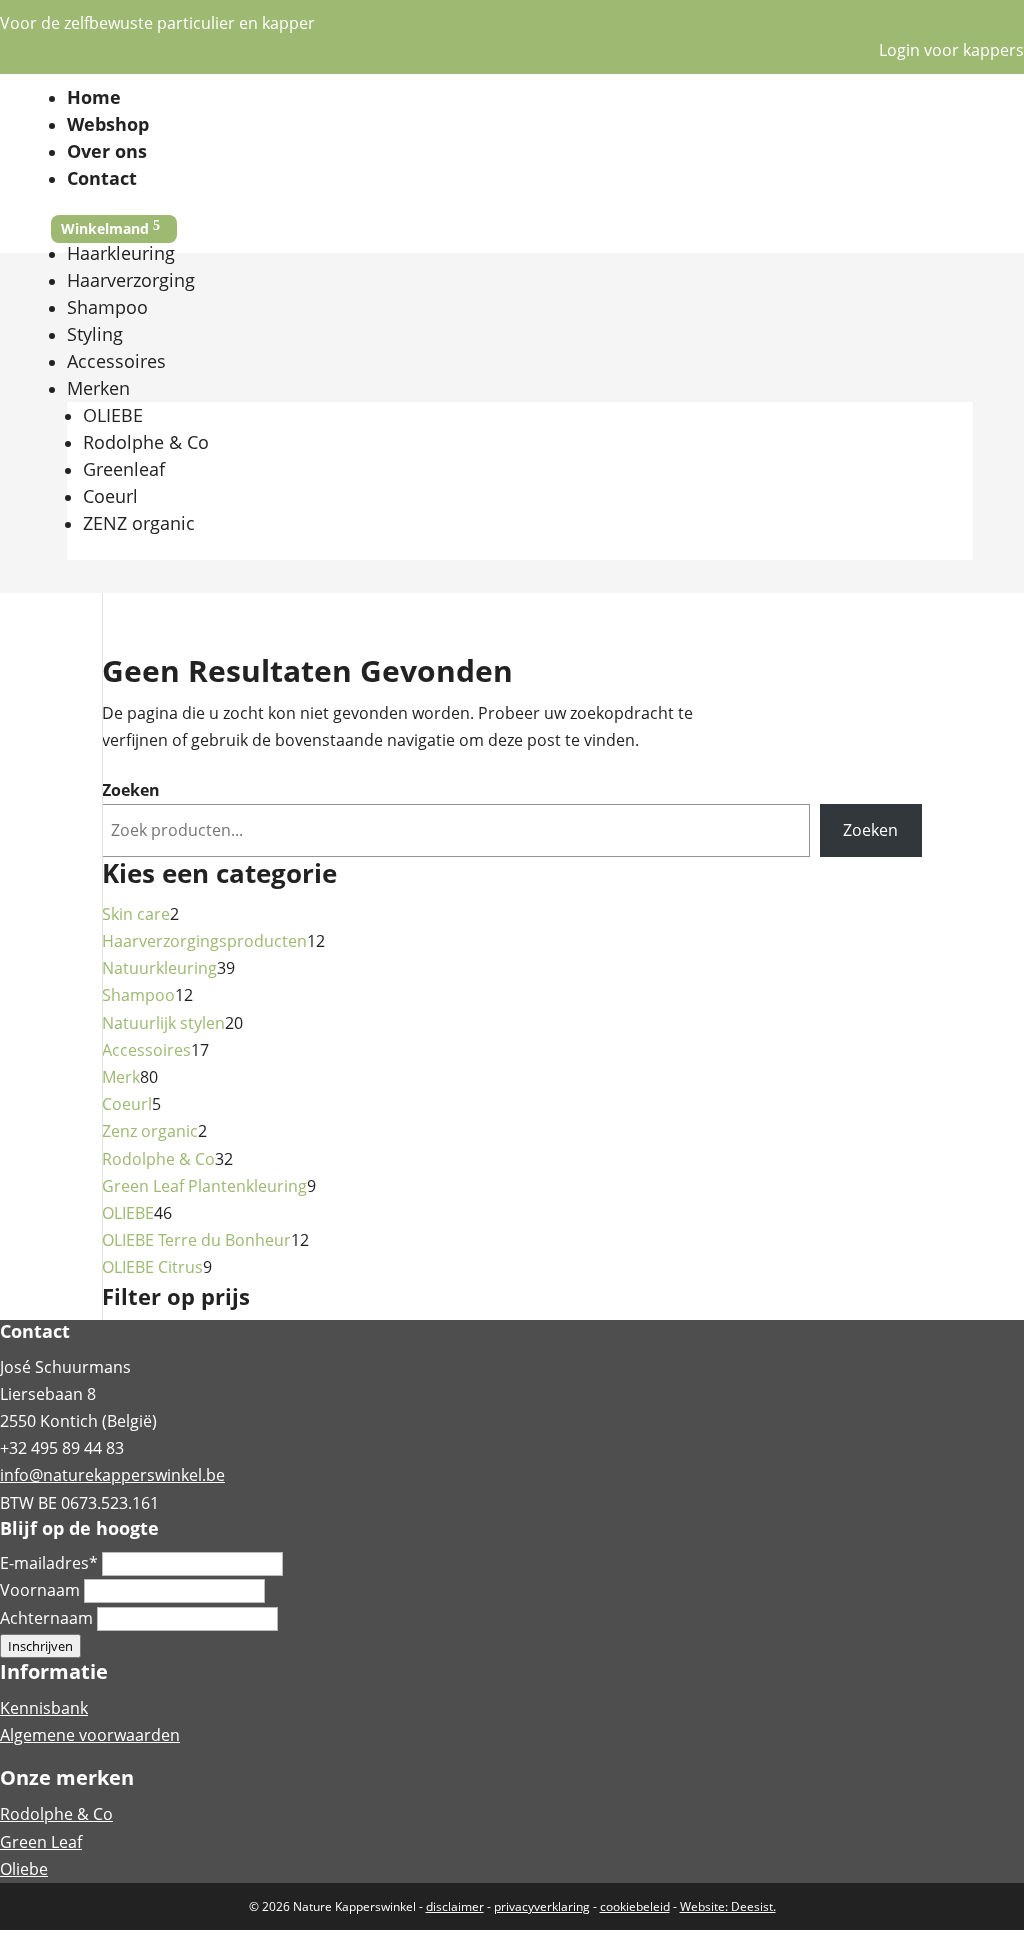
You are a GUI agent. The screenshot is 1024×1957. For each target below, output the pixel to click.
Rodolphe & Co (146, 442)
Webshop (108, 124)
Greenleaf (124, 469)
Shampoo (107, 307)
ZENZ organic (139, 523)
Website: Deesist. (728, 1906)
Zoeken (131, 790)
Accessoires (116, 361)
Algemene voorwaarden (90, 1735)
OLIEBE (113, 415)
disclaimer (455, 1906)
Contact (102, 178)
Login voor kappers (951, 50)
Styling (95, 334)
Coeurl (110, 496)
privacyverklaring (542, 1906)
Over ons (107, 151)
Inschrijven (40, 1646)
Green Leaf (41, 1842)
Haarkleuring (121, 253)
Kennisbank (44, 1708)
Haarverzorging (131, 280)
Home (94, 97)
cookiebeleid (635, 1906)
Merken (98, 388)
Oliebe (24, 1869)
